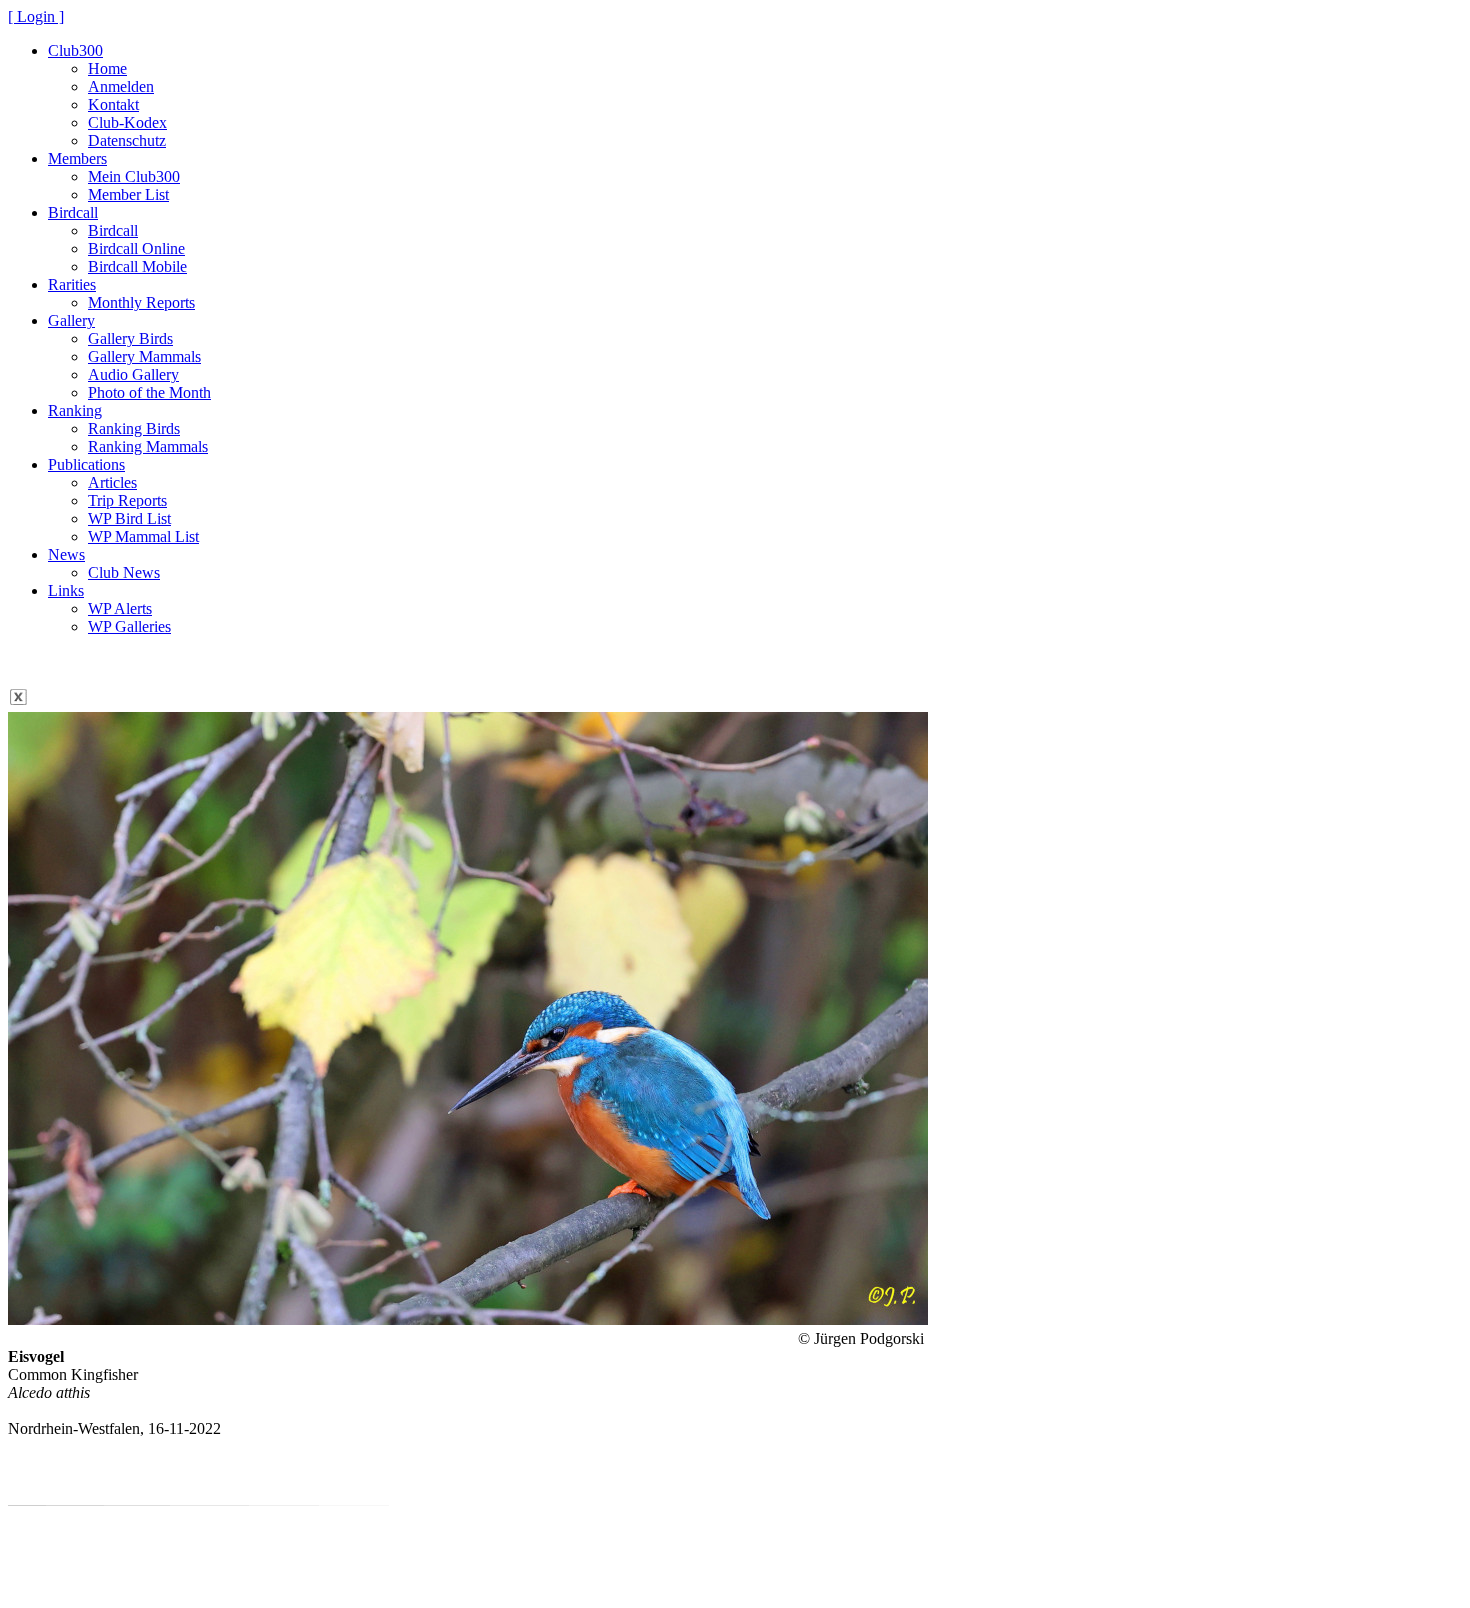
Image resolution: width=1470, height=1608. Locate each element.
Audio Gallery (133, 374)
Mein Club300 (134, 176)
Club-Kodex (127, 122)
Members (77, 158)
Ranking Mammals (148, 446)
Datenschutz (127, 140)
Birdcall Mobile (137, 266)
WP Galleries (129, 626)
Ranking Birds (134, 428)
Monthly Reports (141, 302)
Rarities (72, 284)
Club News (124, 572)
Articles (112, 482)
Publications (86, 464)
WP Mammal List (143, 536)
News (66, 554)
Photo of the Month (149, 392)
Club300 (75, 50)
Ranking (75, 410)
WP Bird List (129, 518)
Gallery (71, 320)
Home (107, 68)
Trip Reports (127, 500)
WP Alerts (120, 608)
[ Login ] (36, 16)
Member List (128, 194)
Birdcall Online (136, 248)
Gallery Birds (130, 338)
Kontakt (113, 104)
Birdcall (73, 212)
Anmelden (121, 86)
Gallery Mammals (144, 356)
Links (66, 590)
